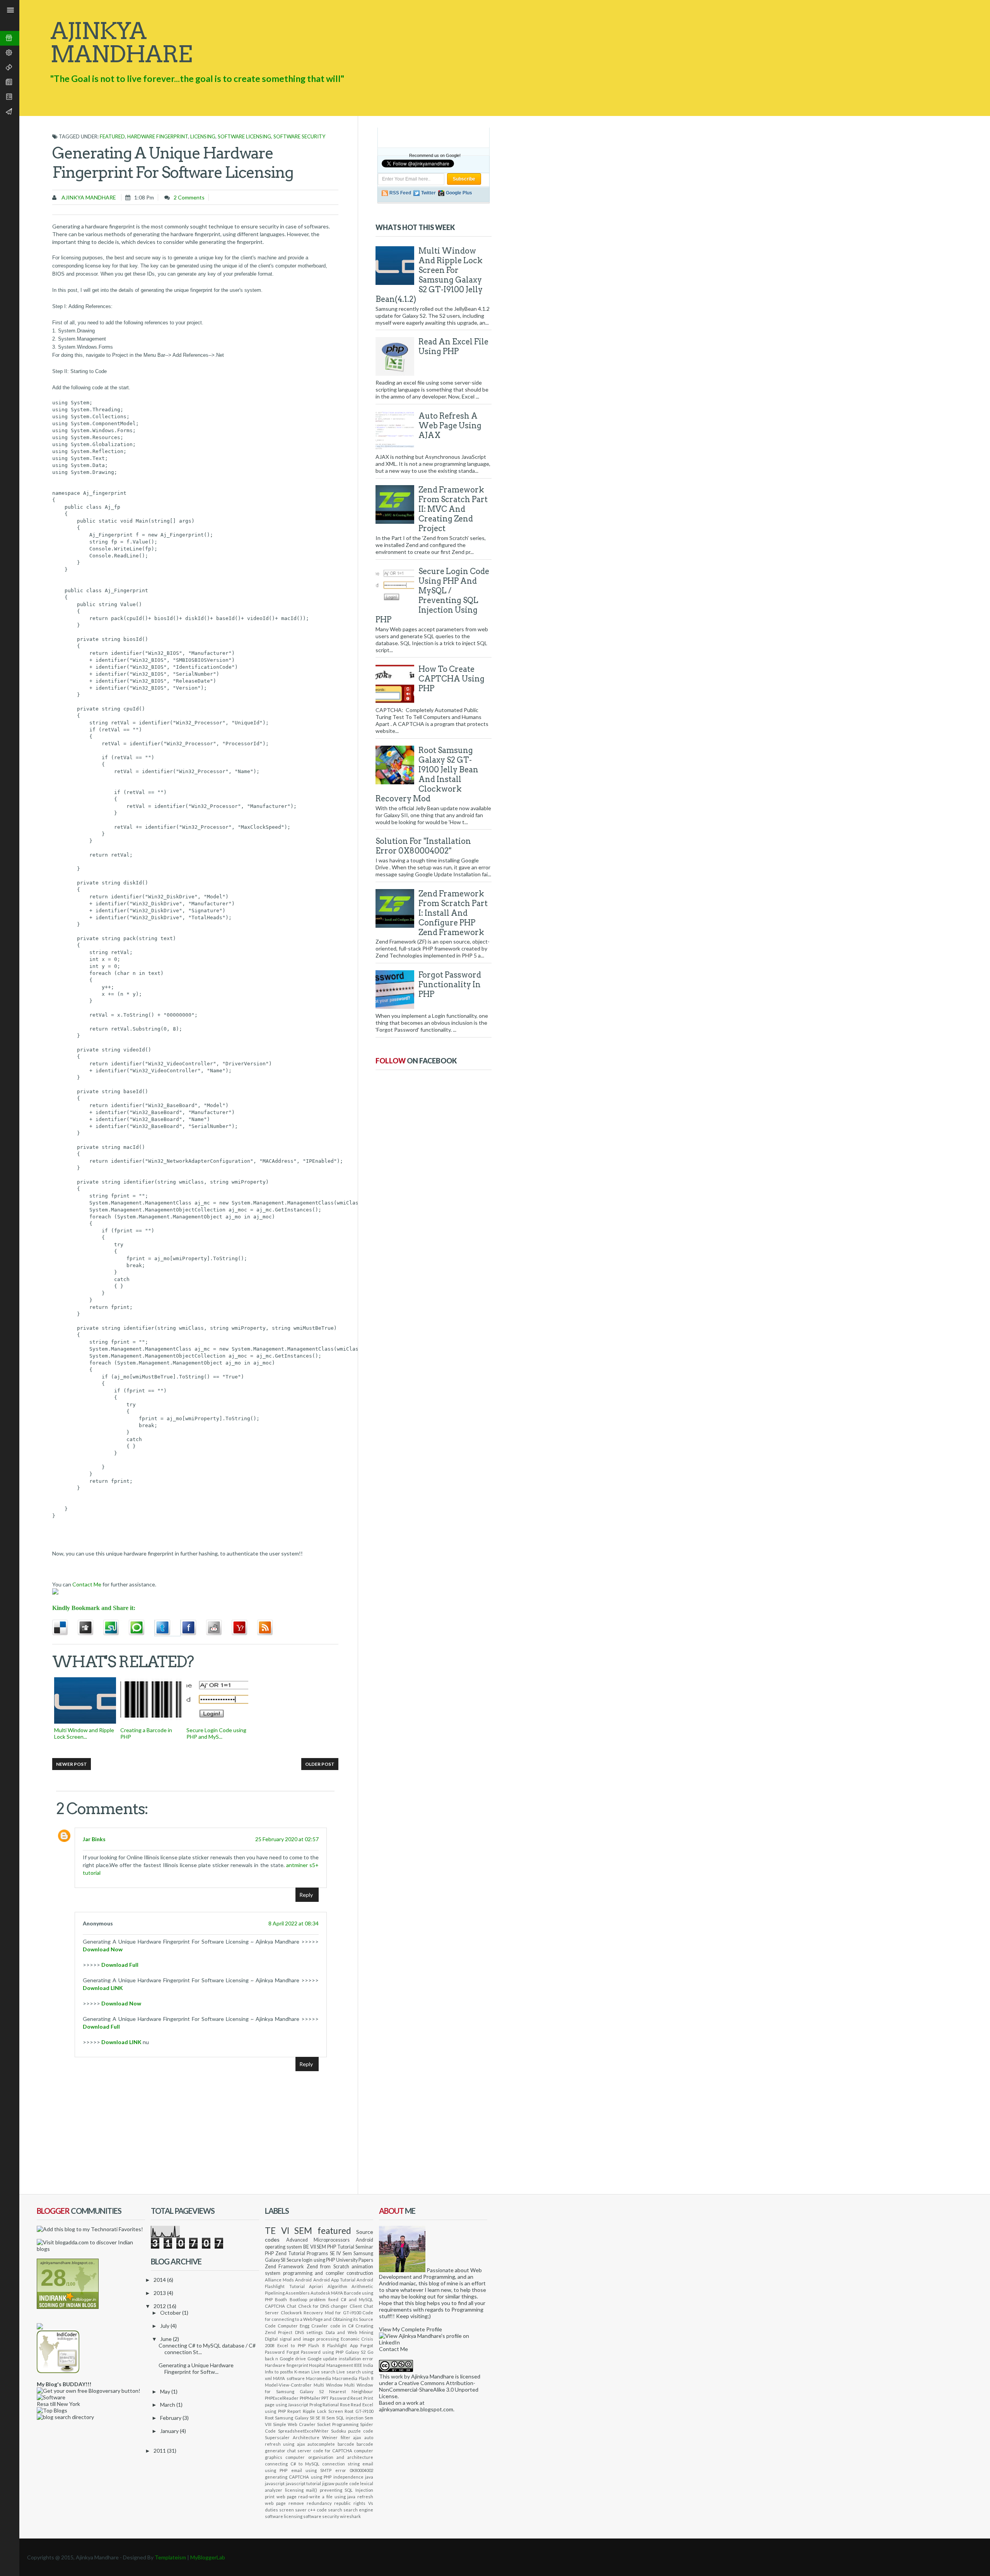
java (369, 2477)
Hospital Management (331, 2365)
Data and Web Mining (349, 2332)
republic (342, 2503)
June (166, 2339)
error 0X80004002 (354, 2470)
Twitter (428, 193)
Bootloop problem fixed (314, 2299)
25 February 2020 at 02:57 (287, 1839)
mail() (312, 2490)
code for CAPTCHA (333, 2451)
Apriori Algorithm (328, 2286)
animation (362, 2267)
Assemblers (298, 2293)
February (171, 2418)
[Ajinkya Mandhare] (402, 2270)
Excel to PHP (291, 2345)
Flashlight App (342, 2345)
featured (112, 136)
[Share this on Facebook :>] (193, 1628)
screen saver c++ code (303, 2510)
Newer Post (72, 1764)
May (166, 2391)
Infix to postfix (279, 2372)
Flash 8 (316, 2345)
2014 (160, 2280)
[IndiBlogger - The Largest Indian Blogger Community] (58, 2371)
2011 (160, 2451)
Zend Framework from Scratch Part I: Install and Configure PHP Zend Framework (453, 913)
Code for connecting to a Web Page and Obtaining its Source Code (319, 2319)
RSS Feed (400, 193)
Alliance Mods (279, 2280)
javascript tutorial (304, 2483)
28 (53, 2278)
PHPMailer (310, 2398)
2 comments (189, 197)
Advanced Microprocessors (318, 2240)
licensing (203, 136)
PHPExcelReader (282, 2398)
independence (348, 2477)
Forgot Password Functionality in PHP (450, 985)
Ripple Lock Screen (323, 2411)
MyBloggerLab (208, 2557)
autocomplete (321, 2444)
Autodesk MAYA (327, 2293)
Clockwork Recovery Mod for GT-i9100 (321, 2313)
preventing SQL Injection (346, 2490)
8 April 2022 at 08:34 (294, 1923)
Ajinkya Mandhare (88, 197)
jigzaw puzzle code (341, 2483)
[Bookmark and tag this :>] (219, 1628)
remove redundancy (310, 2503)
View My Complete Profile (411, 2329)
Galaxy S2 (356, 2352)
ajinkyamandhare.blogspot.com (416, 2409)
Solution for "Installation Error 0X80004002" (423, 846)
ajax (357, 2437)
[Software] (51, 2397)
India (368, 2365)
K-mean (302, 2372)
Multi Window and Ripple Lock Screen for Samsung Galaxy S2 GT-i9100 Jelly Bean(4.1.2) (429, 275)
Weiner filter (336, 2437)
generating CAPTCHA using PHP (298, 2477)
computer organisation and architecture (329, 2457)
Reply (306, 1895)
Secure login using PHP (311, 2260)
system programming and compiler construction (319, 2273)
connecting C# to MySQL (292, 2464)
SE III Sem (325, 2418)
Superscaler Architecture (292, 2437)
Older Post (320, 1764)
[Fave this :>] (142, 1628)
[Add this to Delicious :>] (65, 1628)
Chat (291, 2306)
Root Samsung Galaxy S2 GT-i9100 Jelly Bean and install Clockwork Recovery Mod (427, 774)
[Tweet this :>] (167, 1628)
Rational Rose (336, 2405)
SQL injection (350, 2418)
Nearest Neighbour (351, 2391)
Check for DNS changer (323, 2306)
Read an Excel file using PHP (453, 347)
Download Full (120, 1965)
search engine (358, 2510)
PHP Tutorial (341, 2247)
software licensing (244, 136)
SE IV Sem (341, 2253)
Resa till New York (58, 2404)
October (171, 2313)
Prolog (316, 2405)
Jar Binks (94, 1839)
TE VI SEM (288, 2231)
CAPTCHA (275, 2306)
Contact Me (87, 1584)
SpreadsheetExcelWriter (303, 2431)
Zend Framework (284, 2267)
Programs (317, 2253)
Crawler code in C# (332, 2326)
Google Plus (459, 193)
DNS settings (309, 2332)
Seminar (364, 2247)
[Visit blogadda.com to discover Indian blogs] (91, 2249)
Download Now (103, 1949)
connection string (341, 2464)
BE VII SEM (315, 2247)
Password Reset (346, 2398)
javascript (275, 2483)
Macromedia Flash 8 (353, 2378)
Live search (323, 2372)
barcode (346, 2444)
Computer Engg (294, 2326)
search (335, 2510)
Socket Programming (338, 2424)
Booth (281, 2299)
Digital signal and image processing (302, 2339)
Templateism (170, 2557)
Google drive (293, 2359)
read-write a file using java (327, 2497)
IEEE (358, 2365)
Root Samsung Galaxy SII (290, 2418)
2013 (160, 2293)
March (168, 2405)
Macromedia (318, 2378)
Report (294, 2411)
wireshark (350, 2516)
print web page (281, 2497)
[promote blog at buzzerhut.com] (40, 2327)
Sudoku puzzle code (352, 2431)
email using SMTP (312, 2470)
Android (303, 2280)
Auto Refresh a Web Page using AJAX (450, 426)
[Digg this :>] (90, 1628)
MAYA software (289, 2378)
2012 (160, 2306)
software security (299, 136)
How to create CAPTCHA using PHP (451, 679)
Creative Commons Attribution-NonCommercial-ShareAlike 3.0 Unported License (429, 2389)
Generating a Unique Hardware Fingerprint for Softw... (196, 2368)
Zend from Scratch (328, 2267)
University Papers (355, 2260)
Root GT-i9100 (359, 2411)
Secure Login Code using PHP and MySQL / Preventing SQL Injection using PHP (432, 595)
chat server (299, 2451)
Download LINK (103, 1988)
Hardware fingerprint (158, 136)
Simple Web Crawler (294, 2424)
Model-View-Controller (288, 2385)
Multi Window (328, 2385)
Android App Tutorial (334, 2280)
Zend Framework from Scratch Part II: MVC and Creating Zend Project (453, 509)
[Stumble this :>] (116, 1628)
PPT (325, 2398)
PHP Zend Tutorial (285, 2253)
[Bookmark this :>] (244, 1628)
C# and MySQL (357, 2299)
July (165, 2326)
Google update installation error (340, 2359)
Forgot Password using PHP (315, 2352)
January (170, 2431)
